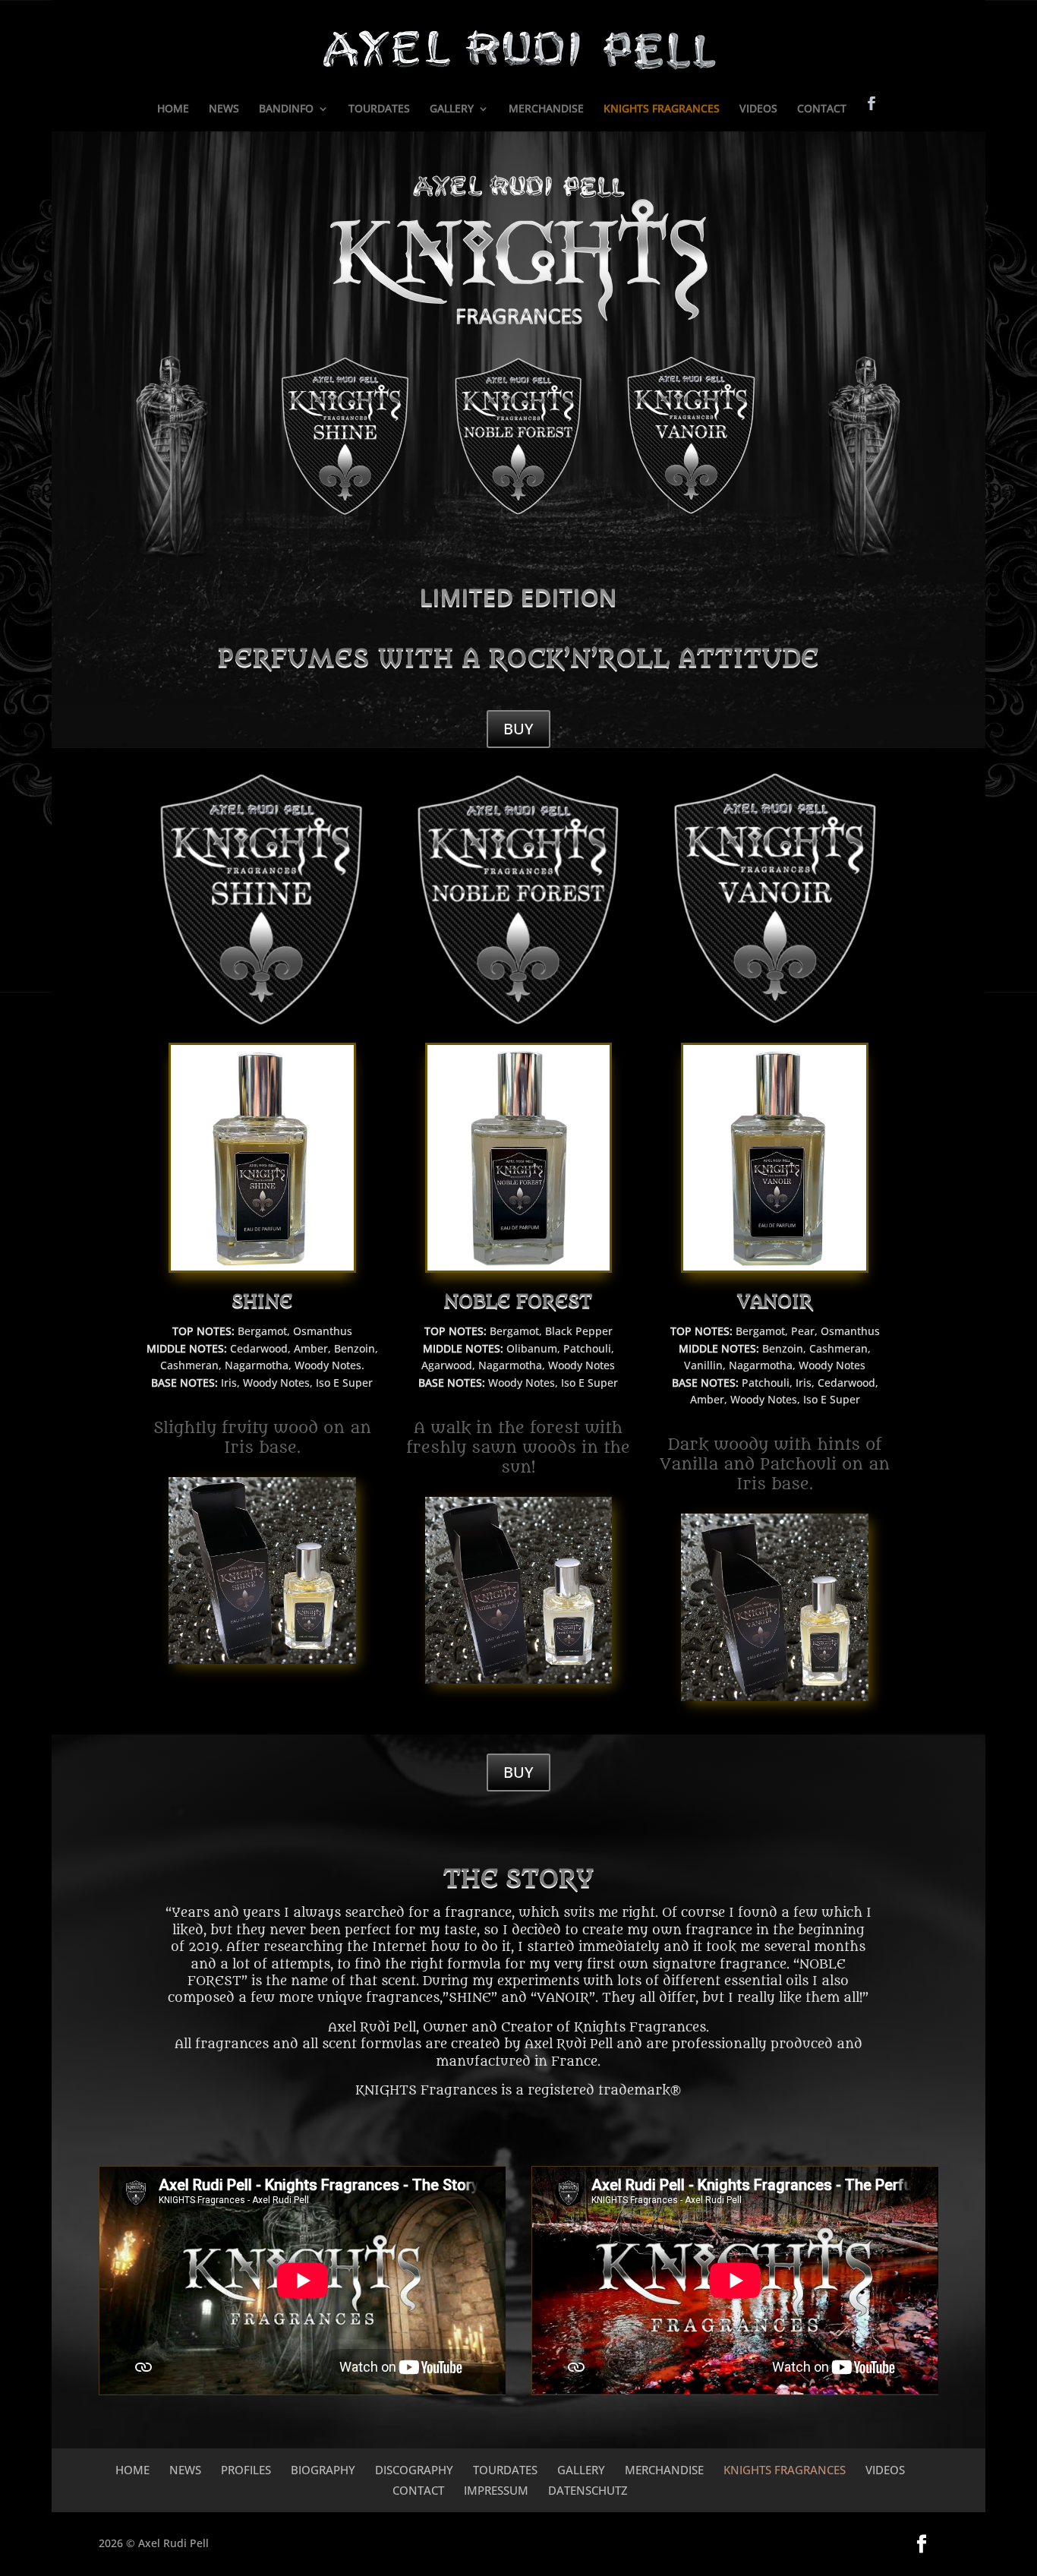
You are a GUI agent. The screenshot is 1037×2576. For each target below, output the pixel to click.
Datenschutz (588, 2490)
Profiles (246, 2470)
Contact (418, 2490)
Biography (323, 2470)
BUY (518, 729)
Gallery (581, 2470)
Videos (885, 2470)
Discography (414, 2470)
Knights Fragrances (785, 2470)
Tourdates (505, 2470)
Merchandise (664, 2470)
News (185, 2470)
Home (132, 2470)
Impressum (496, 2490)
